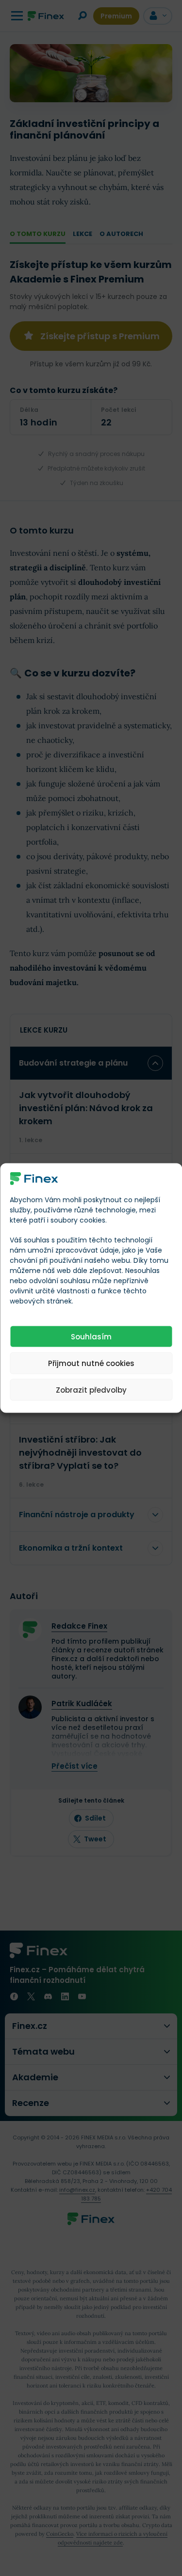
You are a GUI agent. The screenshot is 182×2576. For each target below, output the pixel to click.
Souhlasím (91, 1336)
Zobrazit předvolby (91, 1390)
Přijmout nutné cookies (91, 1363)
